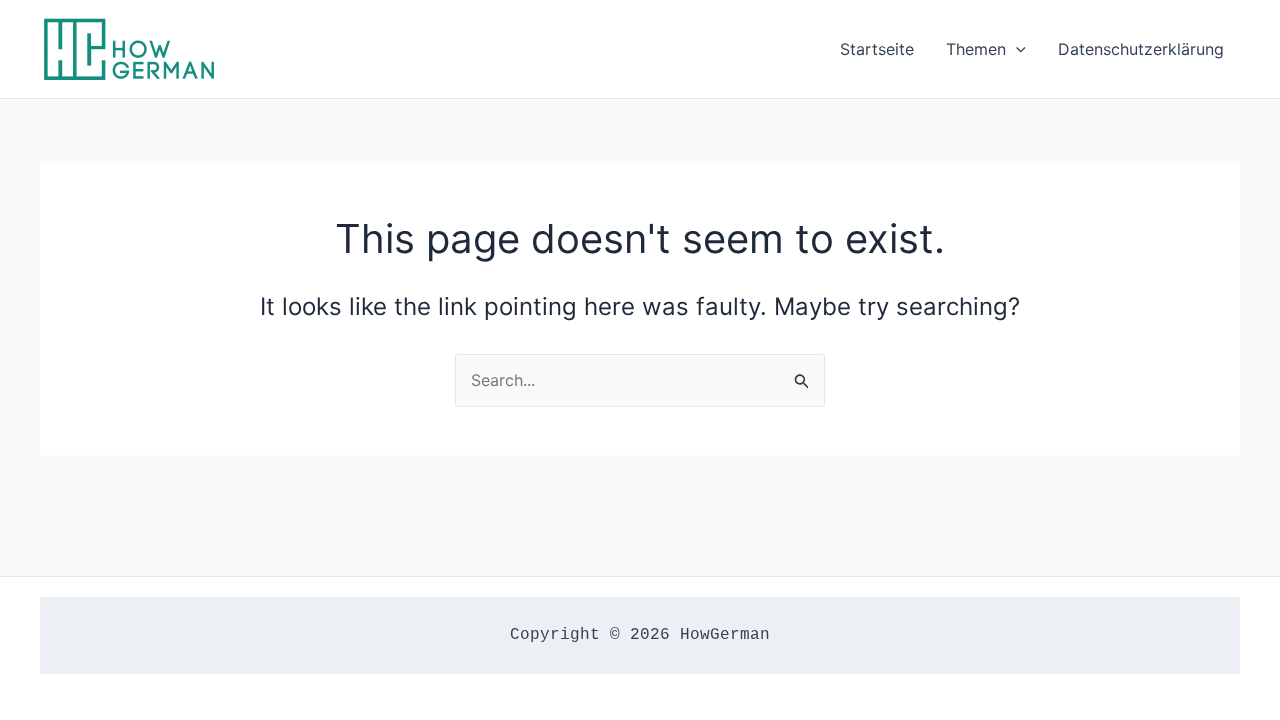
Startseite (877, 49)
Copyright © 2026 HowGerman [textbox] (640, 635)
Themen (976, 49)
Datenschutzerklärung (1141, 49)
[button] (1016, 49)
